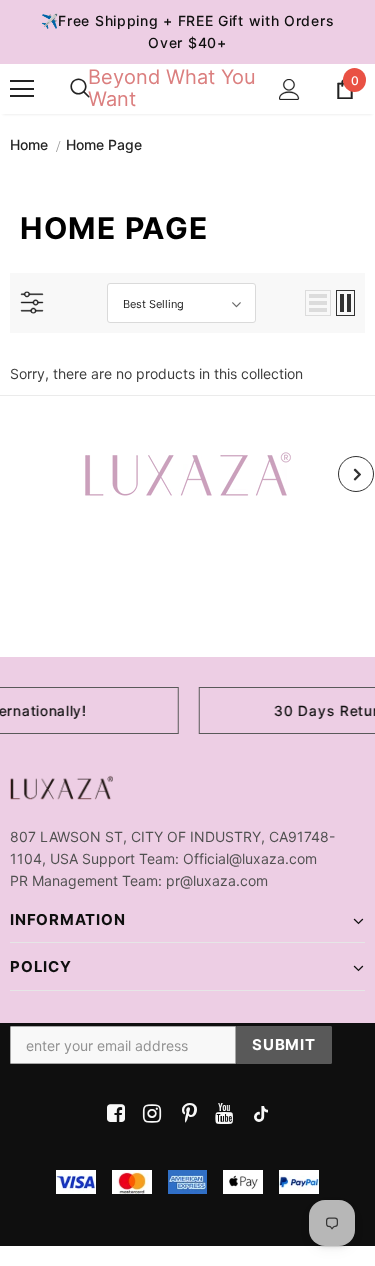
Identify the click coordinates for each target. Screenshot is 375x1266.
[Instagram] (148, 1114)
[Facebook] (112, 1114)
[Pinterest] (184, 1114)
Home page (104, 144)
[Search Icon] (80, 89)
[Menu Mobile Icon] (22, 89)
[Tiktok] (256, 1114)
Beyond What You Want (172, 88)
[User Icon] (289, 89)
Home (29, 144)
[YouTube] (220, 1114)
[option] (187, 474)
